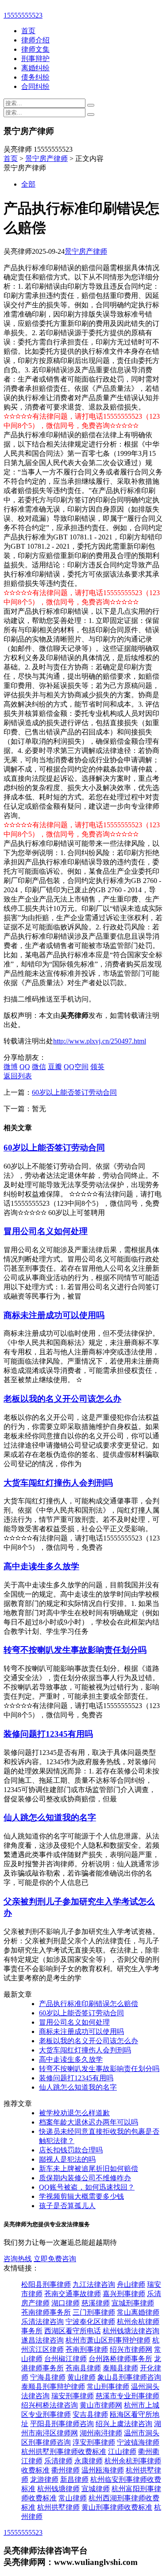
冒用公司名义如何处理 (46, 1231)
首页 (28, 31)
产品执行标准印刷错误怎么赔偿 (89, 2004)
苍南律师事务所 (46, 2312)
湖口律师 (66, 2303)
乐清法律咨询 (42, 2322)
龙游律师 (44, 2479)
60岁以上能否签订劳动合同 (74, 1092)
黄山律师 (81, 2377)
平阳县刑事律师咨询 (62, 2424)
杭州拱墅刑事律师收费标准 (64, 2452)
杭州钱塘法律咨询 (131, 2331)
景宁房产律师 (46, 159)
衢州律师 (66, 2470)
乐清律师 (58, 2461)
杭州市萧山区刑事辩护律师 (108, 2340)
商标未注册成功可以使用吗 (54, 1315)
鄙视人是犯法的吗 (67, 2159)
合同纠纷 (35, 86)
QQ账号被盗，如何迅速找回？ (87, 2187)
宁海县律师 (48, 2377)
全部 (28, 184)
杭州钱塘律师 (58, 2489)
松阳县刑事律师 (46, 2284)
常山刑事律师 (108, 2387)
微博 (11, 1067)
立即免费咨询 (55, 2259)
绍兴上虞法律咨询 (124, 2424)
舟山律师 (131, 2284)
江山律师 (122, 2452)
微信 (39, 1067)
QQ (25, 1067)
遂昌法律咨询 (42, 2340)
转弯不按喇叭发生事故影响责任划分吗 (75, 1650)
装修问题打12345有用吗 (48, 1734)
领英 (97, 1067)
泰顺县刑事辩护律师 (53, 2387)
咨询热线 (18, 2259)
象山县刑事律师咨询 (129, 2377)
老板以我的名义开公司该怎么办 (62, 1399)
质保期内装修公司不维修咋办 (85, 2178)
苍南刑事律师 (87, 2349)
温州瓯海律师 (103, 2470)
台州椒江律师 (66, 2359)
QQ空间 (76, 1067)
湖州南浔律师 (101, 2433)
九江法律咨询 (94, 2284)
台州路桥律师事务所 (120, 2359)
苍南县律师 (83, 2368)
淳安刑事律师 (94, 2442)
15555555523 (23, 15)
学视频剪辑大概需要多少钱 (81, 2196)
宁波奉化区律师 (90, 2322)
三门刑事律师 (94, 2312)
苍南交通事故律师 (73, 2294)
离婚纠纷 (35, 68)
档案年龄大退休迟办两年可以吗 (89, 2122)
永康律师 (89, 2461)
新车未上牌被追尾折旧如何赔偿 (89, 2169)
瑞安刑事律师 (73, 2396)
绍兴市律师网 (131, 2349)
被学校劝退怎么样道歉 (74, 2113)
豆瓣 (55, 1067)
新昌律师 (74, 2479)
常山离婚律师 (138, 2312)
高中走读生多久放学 (41, 1566)
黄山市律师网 (101, 2405)
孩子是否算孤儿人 (67, 2206)
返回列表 (18, 1076)
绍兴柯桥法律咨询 (50, 2405)
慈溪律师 (96, 2303)
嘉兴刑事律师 (124, 2294)
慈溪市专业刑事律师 (127, 2396)
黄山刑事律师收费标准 (117, 2507)
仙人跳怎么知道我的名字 (50, 1817)
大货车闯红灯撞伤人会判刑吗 (58, 1483)
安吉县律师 (90, 2414)
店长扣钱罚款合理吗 (71, 2150)
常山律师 (73, 2498)
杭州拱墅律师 (58, 2507)
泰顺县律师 (120, 2368)
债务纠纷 (35, 77)
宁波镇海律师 (138, 2442)
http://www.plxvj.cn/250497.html (100, 1041)
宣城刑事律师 (133, 2303)
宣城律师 (96, 2489)
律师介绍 (35, 40)
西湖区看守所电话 (73, 2331)
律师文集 (35, 49)
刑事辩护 (35, 59)
